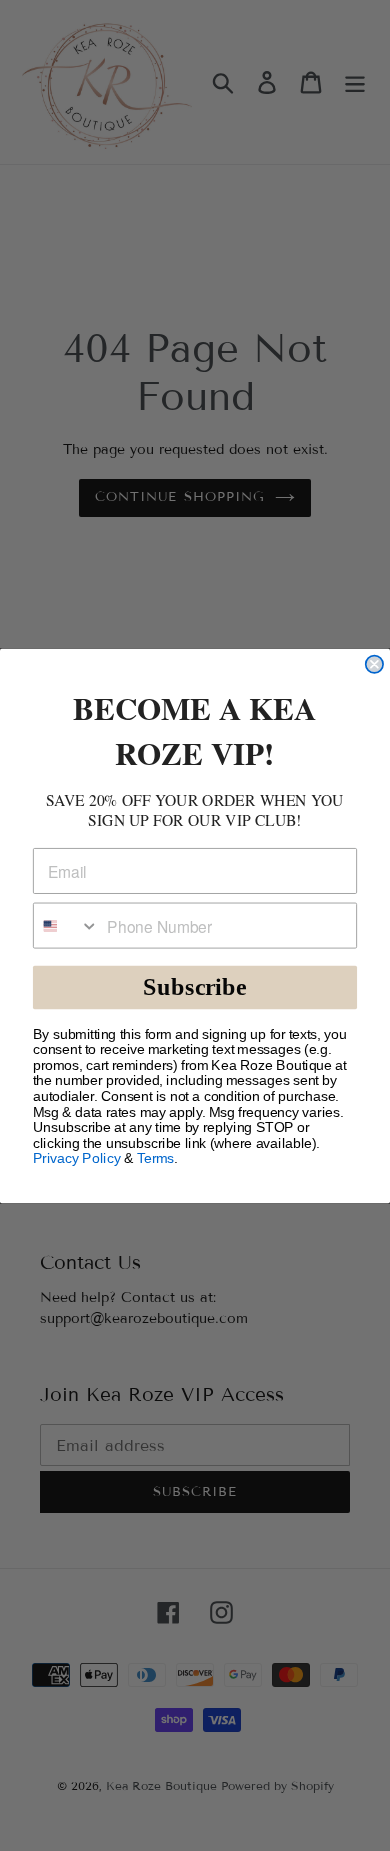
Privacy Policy (77, 1158)
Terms (155, 1158)
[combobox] (66, 925)
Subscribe (194, 986)
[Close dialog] (374, 663)
